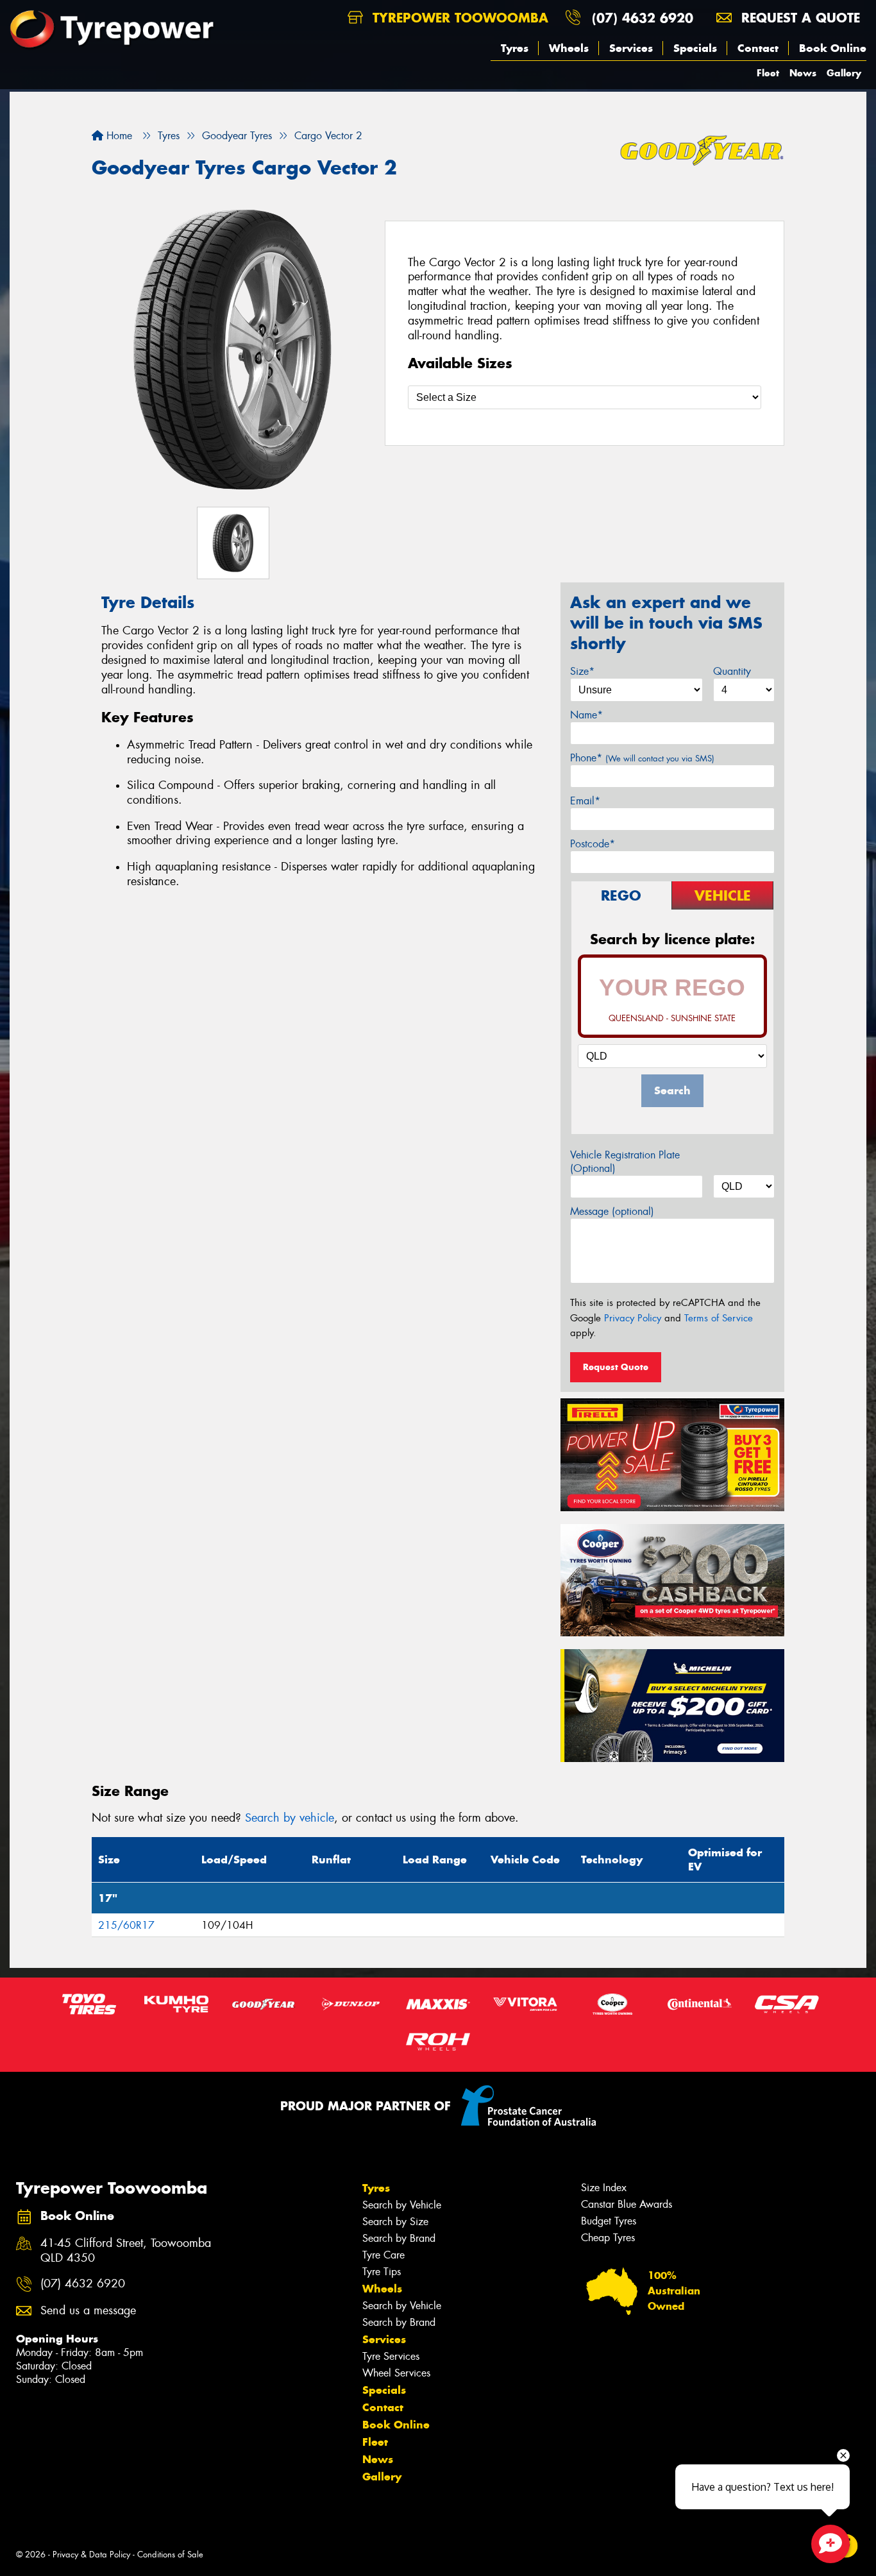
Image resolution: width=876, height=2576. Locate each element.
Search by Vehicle (402, 2205)
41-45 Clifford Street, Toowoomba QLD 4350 (126, 2251)
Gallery (844, 73)
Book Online (833, 48)
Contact (758, 48)
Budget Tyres (609, 2221)
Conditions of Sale (170, 2555)
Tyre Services (391, 2356)
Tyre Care (383, 2255)
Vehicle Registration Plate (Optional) (625, 1162)
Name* (586, 715)
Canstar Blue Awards (627, 2204)
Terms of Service (719, 1318)
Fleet (768, 73)
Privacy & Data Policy (91, 2555)
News (803, 73)
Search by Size (395, 2222)
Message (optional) (612, 1211)
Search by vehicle (290, 1818)
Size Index (604, 2188)
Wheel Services (396, 2373)
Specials (695, 48)
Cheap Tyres (608, 2238)
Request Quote (616, 1367)
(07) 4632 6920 (643, 18)
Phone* (642, 758)
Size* (582, 671)
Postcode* (593, 844)
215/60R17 (126, 1925)
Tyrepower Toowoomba (458, 18)
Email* (585, 801)
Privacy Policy (633, 1318)
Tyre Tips (382, 2272)
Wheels (569, 48)
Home (118, 136)
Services (631, 48)
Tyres (515, 48)
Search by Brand (399, 2238)
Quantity (732, 671)
